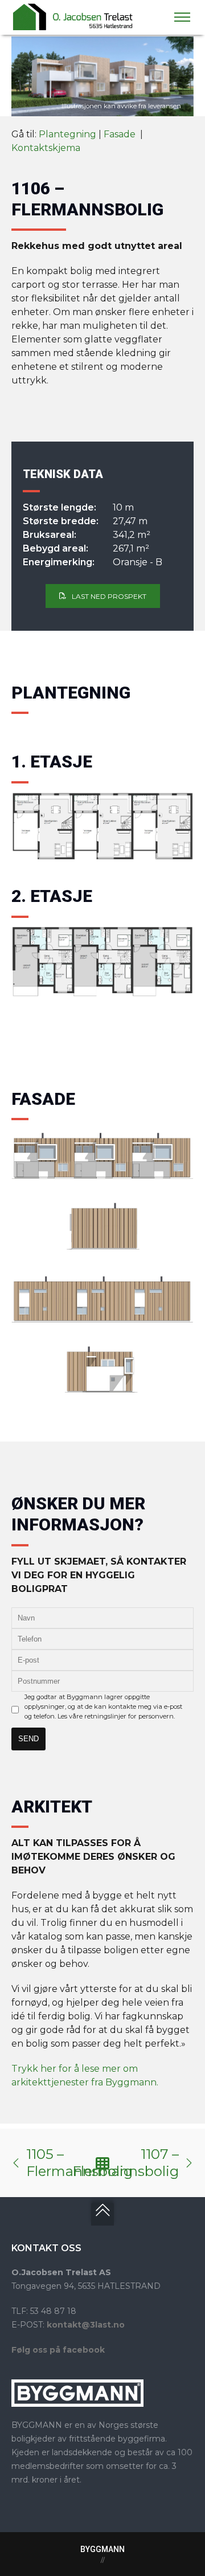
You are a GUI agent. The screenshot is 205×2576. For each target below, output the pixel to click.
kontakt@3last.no (86, 2325)
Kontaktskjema (46, 148)
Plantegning (67, 134)
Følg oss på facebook (58, 2350)
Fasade (121, 134)
